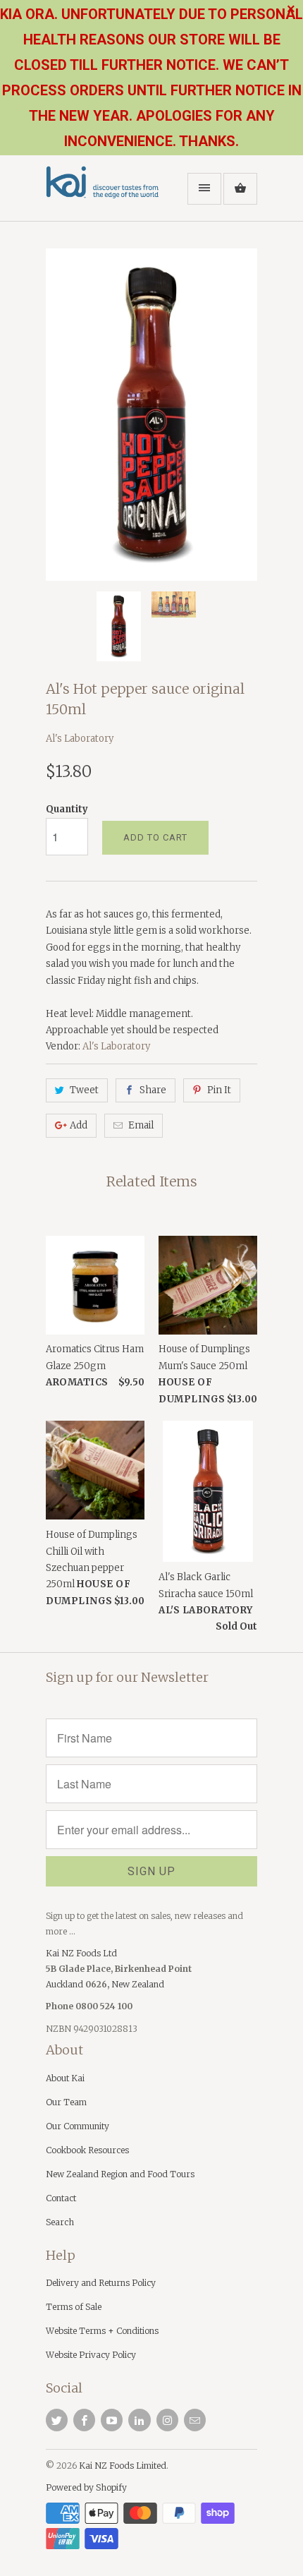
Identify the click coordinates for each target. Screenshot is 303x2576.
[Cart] (240, 189)
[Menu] (204, 189)
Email (141, 1125)
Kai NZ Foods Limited (123, 2466)
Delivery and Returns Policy (101, 2283)
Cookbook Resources (87, 2150)
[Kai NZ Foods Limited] (102, 193)
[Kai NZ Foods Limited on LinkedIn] (139, 2420)
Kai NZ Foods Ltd (81, 1953)
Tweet (84, 1090)
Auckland (66, 1984)
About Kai (65, 2078)
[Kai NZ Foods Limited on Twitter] (57, 2420)
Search (60, 2222)
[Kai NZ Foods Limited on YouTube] (112, 2420)
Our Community (78, 2126)
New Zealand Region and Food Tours (120, 2174)
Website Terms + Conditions (102, 2331)
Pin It (219, 1090)
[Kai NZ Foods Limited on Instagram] (167, 2420)
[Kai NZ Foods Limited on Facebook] (84, 2420)
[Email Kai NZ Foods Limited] (195, 2420)
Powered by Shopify (86, 2487)
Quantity (67, 809)
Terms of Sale (74, 2307)
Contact (61, 2198)
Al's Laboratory (80, 739)
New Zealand (138, 1984)
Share (153, 1090)
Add (79, 1125)
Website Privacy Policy (91, 2355)
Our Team (66, 2102)
